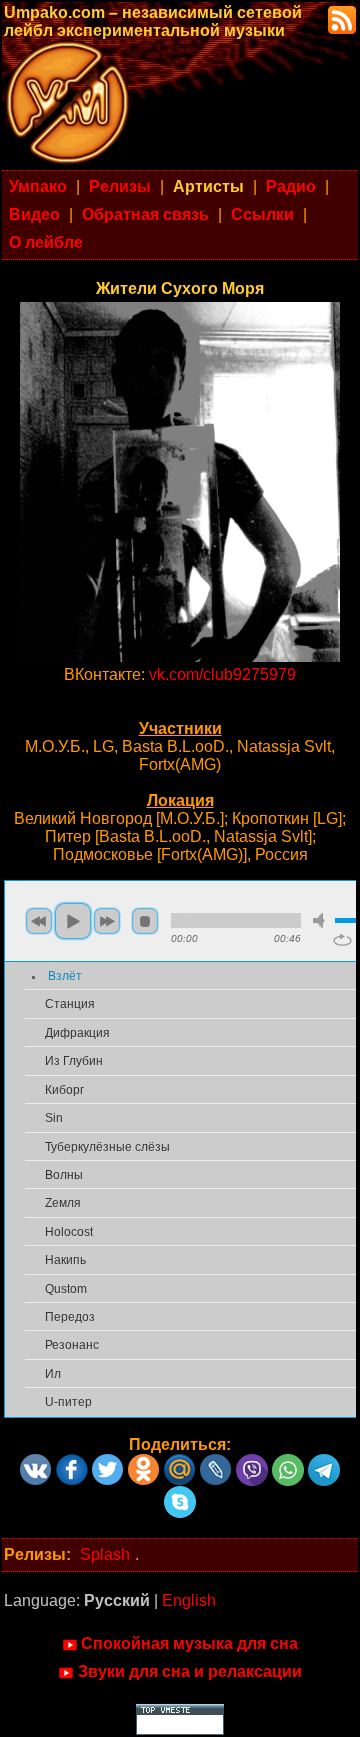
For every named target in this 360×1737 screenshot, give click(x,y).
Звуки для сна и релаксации (190, 1671)
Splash (105, 1554)
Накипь (65, 1260)
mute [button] (322, 920)
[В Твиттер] (108, 1462)
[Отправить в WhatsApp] (288, 1462)
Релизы (120, 186)
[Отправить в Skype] (180, 1494)
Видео (34, 214)
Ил (53, 1374)
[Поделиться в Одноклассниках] (144, 1462)
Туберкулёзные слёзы (107, 1147)
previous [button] (39, 921)
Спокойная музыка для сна (189, 1643)
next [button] (107, 921)
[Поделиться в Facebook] (72, 1462)
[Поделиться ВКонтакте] (36, 1462)
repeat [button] (342, 940)
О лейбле (46, 242)
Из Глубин (74, 1061)
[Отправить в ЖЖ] (216, 1462)
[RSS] (340, 18)
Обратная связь (145, 214)
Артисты (208, 186)
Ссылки (262, 214)
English (189, 1600)
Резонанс (72, 1345)
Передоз (70, 1317)
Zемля (63, 1203)
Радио (291, 186)
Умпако (38, 186)
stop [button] (145, 921)
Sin (54, 1118)
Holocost (69, 1232)
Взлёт (65, 976)
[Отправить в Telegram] (324, 1462)
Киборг (64, 1090)
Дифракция (77, 1033)
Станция (70, 1004)
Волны (64, 1175)
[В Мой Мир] (180, 1462)
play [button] (73, 921)
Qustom (66, 1289)
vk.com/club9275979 (222, 674)
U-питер (68, 1402)
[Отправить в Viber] (252, 1462)
